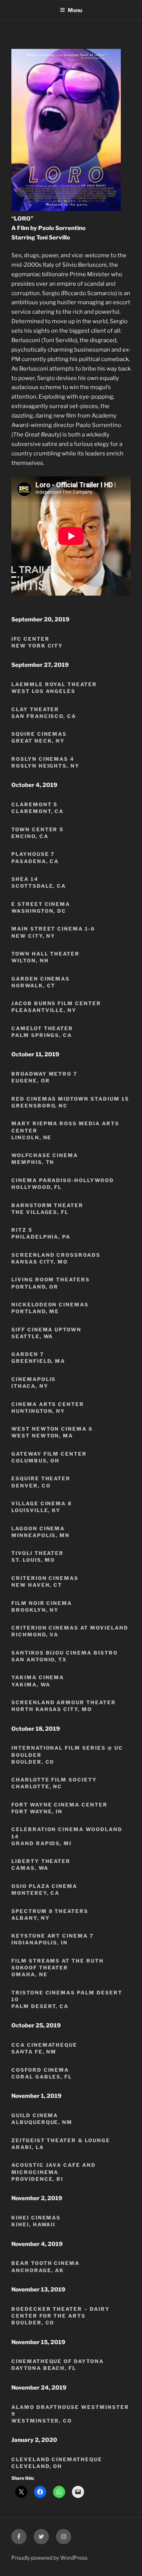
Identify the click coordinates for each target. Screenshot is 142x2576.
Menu (75, 10)
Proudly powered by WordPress (49, 2558)
